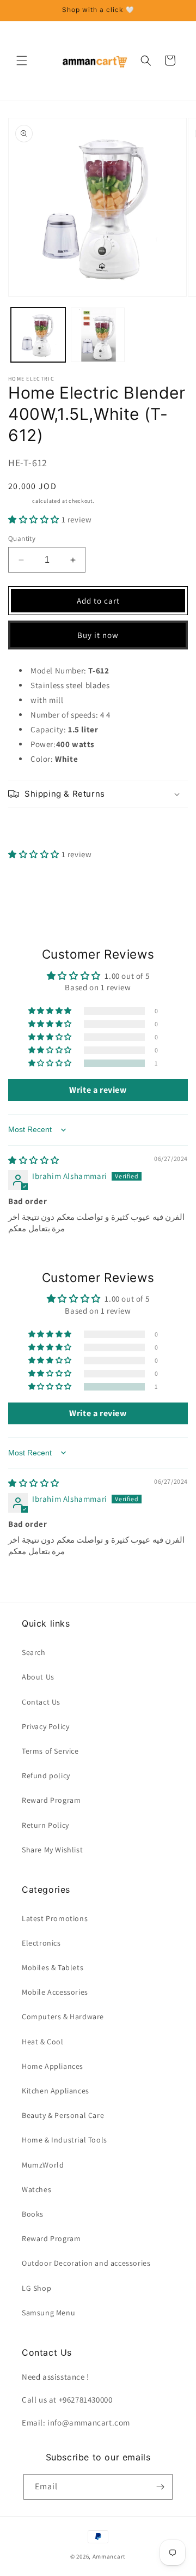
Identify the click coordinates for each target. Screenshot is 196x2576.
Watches (36, 2189)
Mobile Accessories (55, 1992)
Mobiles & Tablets (53, 1967)
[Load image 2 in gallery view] (98, 335)
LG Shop (36, 2288)
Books (33, 2214)
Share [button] (31, 828)
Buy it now (98, 635)
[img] (34, 1160)
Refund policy (46, 1775)
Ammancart (109, 2556)
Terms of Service (50, 1751)
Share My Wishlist (52, 1850)
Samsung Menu (48, 2313)
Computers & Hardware (63, 2017)
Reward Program (51, 1800)
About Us (38, 1677)
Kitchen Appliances (56, 2091)
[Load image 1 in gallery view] (38, 335)
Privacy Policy (45, 1726)
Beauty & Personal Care (63, 2115)
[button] (22, 61)
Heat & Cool (43, 2042)
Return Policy (45, 1825)
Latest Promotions (55, 1918)
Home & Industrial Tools (65, 2140)
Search (34, 1652)
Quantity (22, 538)
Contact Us (41, 1702)
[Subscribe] (160, 2487)
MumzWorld (43, 2165)
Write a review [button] (98, 1090)
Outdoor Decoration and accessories (86, 2263)
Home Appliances (53, 2066)
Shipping (20, 501)
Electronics (41, 1943)
